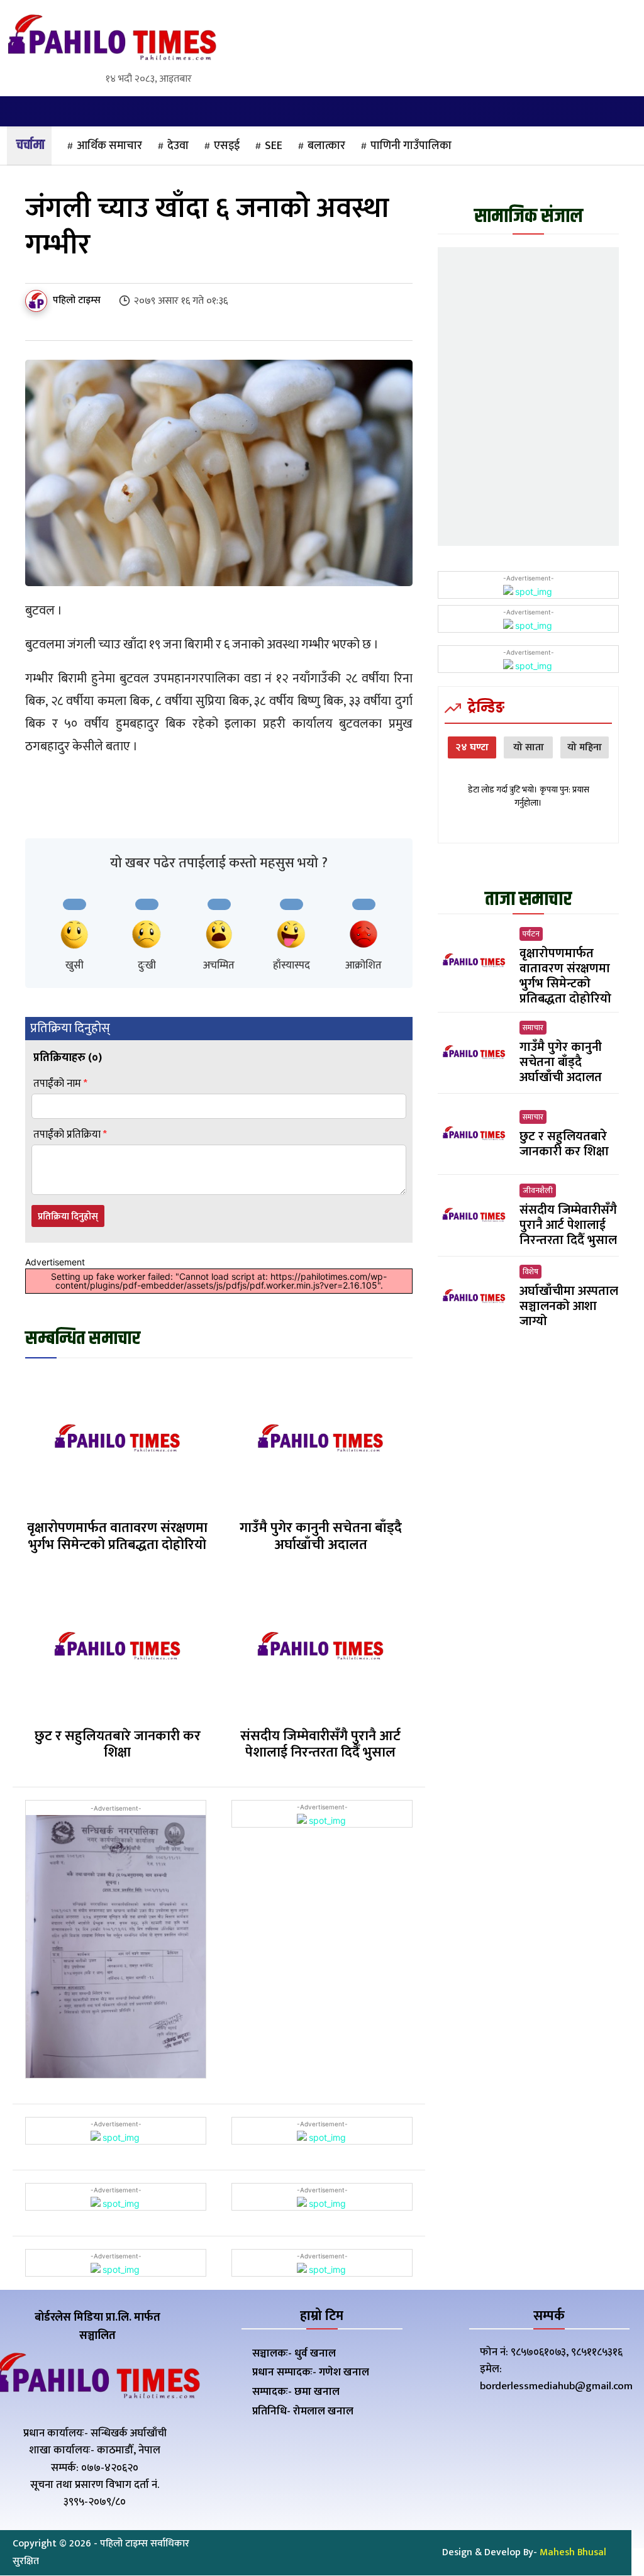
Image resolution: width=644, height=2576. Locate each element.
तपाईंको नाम (60, 1084)
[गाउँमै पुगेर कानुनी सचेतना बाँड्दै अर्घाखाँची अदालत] (320, 1440)
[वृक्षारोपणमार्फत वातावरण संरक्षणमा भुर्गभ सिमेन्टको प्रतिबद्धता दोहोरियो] (117, 1440)
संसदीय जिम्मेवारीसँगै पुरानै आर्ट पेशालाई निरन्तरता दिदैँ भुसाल (320, 1744)
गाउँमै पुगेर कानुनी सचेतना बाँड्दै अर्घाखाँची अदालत (321, 1536)
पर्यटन (531, 934)
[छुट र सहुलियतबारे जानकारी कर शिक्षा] (117, 1648)
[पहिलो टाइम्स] (38, 301)
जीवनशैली (538, 1191)
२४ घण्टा (472, 747)
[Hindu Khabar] (112, 40)
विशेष (530, 1272)
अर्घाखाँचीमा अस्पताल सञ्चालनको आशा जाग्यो (569, 1306)
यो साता (529, 747)
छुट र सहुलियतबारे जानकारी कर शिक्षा (118, 1744)
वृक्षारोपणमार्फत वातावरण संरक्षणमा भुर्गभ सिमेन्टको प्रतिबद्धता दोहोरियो (117, 1536)
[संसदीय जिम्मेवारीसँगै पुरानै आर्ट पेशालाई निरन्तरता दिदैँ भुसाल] (320, 1648)
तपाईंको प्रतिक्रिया (70, 1135)
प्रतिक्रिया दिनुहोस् (68, 1217)
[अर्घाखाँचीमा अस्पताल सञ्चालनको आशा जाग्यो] (474, 1297)
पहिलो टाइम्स (77, 301)
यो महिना (585, 747)
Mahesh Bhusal (573, 2552)
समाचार (533, 1028)
